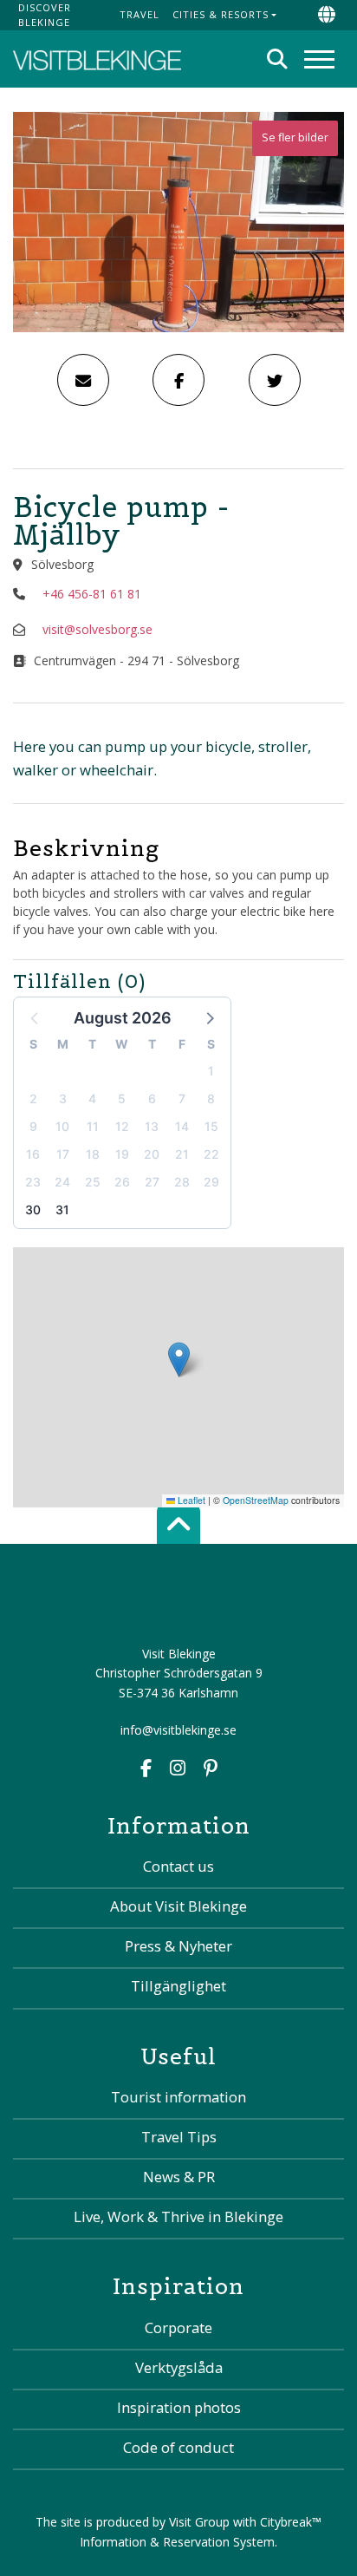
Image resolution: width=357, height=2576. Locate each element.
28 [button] (182, 1182)
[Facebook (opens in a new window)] (146, 1770)
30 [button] (33, 1210)
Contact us (178, 1866)
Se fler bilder (295, 137)
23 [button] (33, 1182)
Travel (140, 14)
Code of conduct (178, 2447)
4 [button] (92, 1098)
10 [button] (62, 1126)
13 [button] (152, 1126)
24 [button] (62, 1182)
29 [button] (211, 1182)
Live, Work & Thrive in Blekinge (178, 2216)
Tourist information (178, 2097)
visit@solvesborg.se (97, 629)
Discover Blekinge (45, 15)
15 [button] (211, 1126)
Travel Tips (179, 2137)
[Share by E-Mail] (83, 380)
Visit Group (199, 2522)
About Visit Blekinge (178, 1906)
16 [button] (33, 1154)
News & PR (179, 2177)
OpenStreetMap (256, 1500)
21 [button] (182, 1154)
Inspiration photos (179, 2407)
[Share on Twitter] (275, 380)
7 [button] (182, 1098)
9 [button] (33, 1126)
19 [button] (122, 1154)
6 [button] (152, 1098)
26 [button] (122, 1182)
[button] (209, 1017)
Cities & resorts (221, 14)
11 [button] (93, 1126)
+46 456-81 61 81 (92, 594)
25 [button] (93, 1182)
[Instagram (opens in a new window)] (178, 1770)
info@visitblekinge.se (178, 1730)
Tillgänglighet (178, 1986)
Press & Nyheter (178, 1946)
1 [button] (211, 1071)
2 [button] (33, 1098)
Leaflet (190, 1500)
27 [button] (152, 1182)
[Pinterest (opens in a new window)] (211, 1770)
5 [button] (122, 1098)
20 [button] (152, 1154)
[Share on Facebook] (178, 380)
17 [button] (63, 1154)
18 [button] (93, 1154)
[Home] (97, 59)
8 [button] (211, 1098)
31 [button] (62, 1210)
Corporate (178, 2328)
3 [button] (63, 1098)
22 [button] (211, 1154)
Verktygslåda (179, 2367)
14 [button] (182, 1126)
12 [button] (122, 1126)
